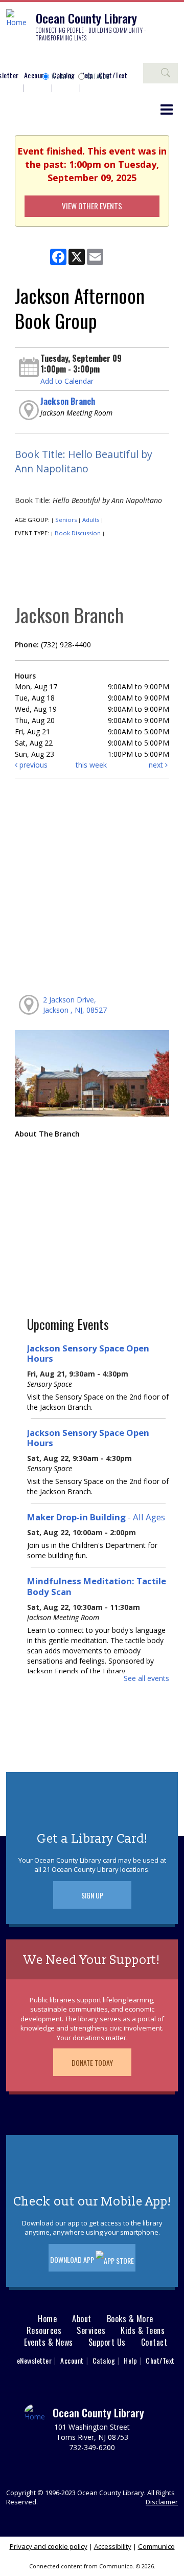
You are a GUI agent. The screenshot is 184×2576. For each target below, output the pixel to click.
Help (130, 2360)
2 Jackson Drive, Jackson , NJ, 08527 (75, 1005)
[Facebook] (13, 57)
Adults (91, 520)
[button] (167, 109)
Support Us (107, 2342)
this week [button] (91, 765)
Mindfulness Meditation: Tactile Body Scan (97, 1586)
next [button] (157, 765)
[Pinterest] (59, 57)
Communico (156, 2546)
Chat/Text (160, 2360)
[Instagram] (28, 57)
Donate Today (92, 2062)
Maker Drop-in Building (96, 1517)
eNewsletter (34, 2360)
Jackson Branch (68, 401)
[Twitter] (43, 57)
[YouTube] (74, 57)
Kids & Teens (143, 2331)
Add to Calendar (67, 381)
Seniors (66, 520)
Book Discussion (78, 533)
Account (36, 75)
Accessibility (113, 2546)
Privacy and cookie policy (49, 2546)
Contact (154, 2342)
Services (91, 2331)
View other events (92, 206)
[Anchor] (89, 57)
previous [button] (32, 765)
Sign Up (92, 1895)
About (82, 2319)
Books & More (130, 2319)
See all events (146, 1678)
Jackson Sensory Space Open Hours (88, 1353)
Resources (44, 2331)
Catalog (99, 76)
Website (62, 76)
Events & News (49, 2342)
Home (47, 2319)
